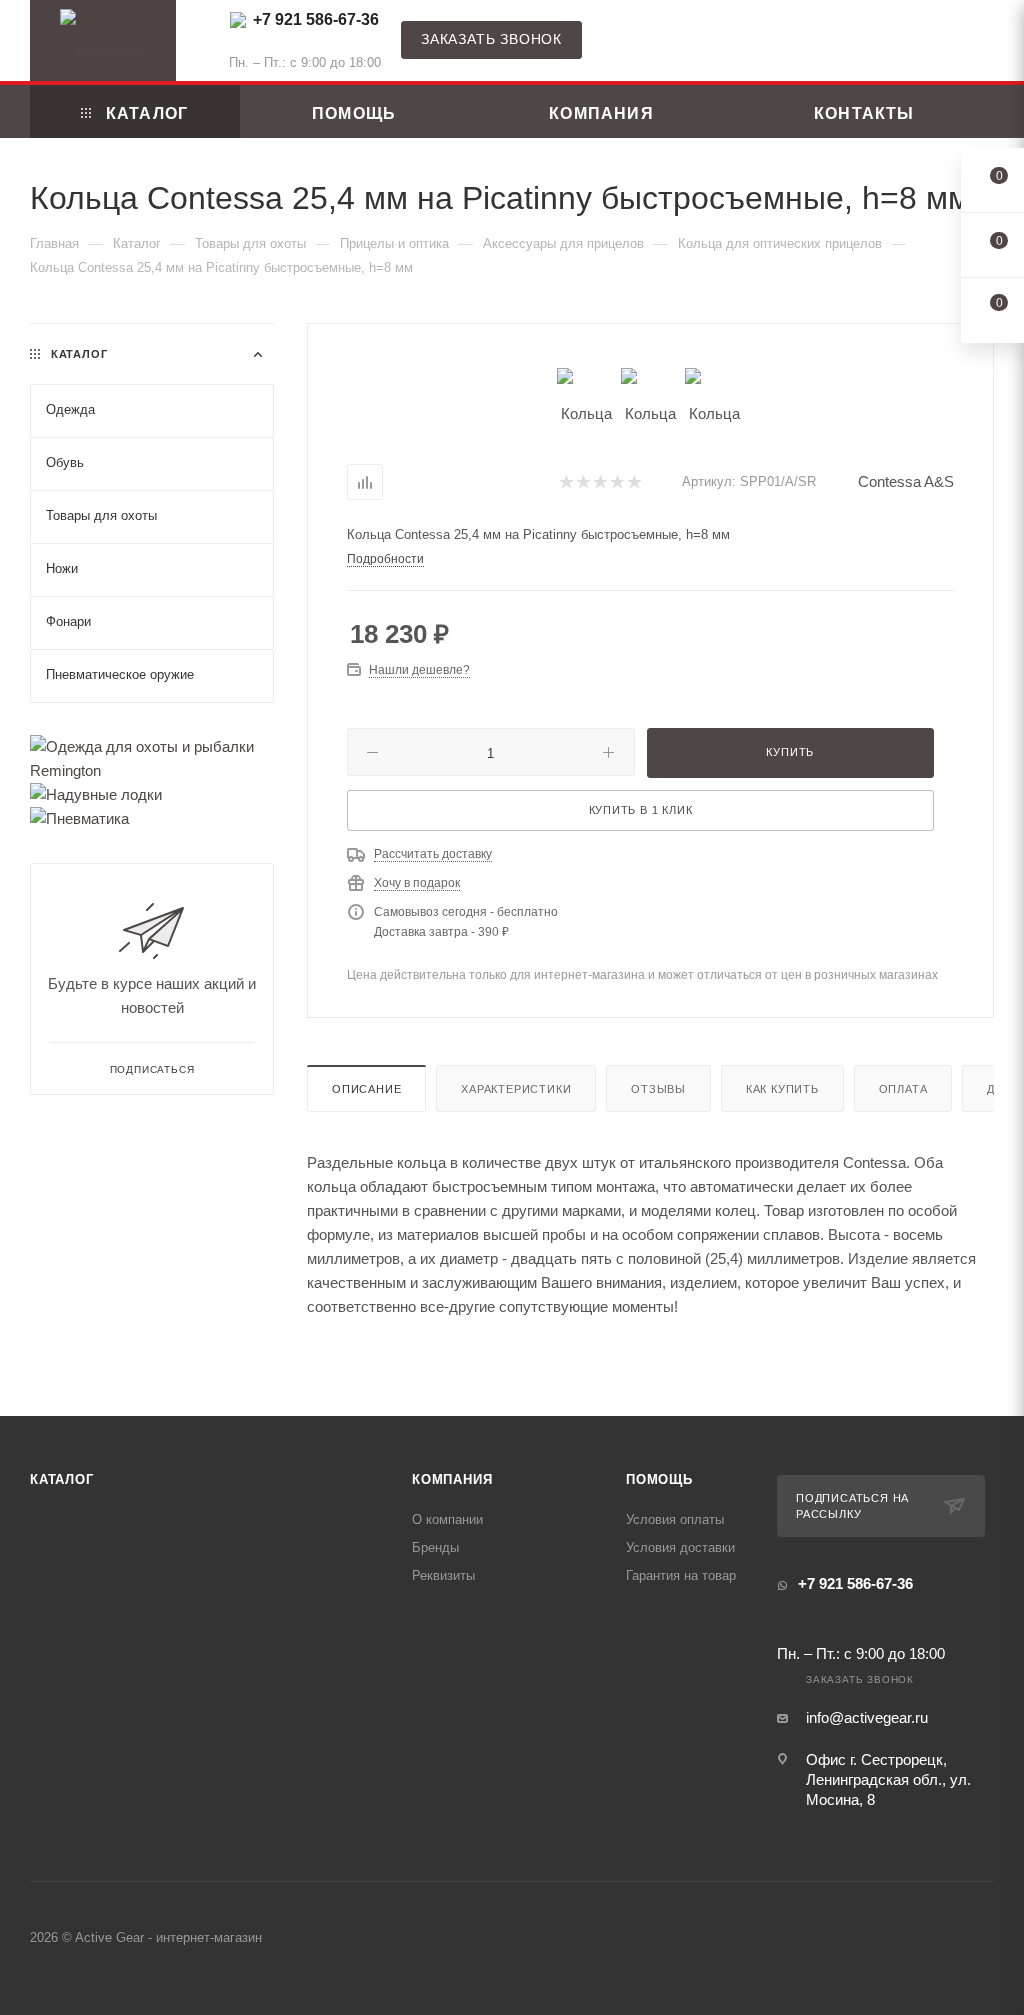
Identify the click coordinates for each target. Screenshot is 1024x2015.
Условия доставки (680, 1547)
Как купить (782, 1089)
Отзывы (658, 1089)
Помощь (659, 1479)
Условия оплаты (675, 1519)
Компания (452, 1479)
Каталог (62, 1479)
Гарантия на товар (681, 1575)
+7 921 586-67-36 (316, 19)
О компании (447, 1519)
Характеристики (516, 1089)
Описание (366, 1089)
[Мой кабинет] (985, 44)
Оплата (903, 1089)
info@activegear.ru (867, 1717)
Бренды (435, 1547)
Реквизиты (443, 1575)
